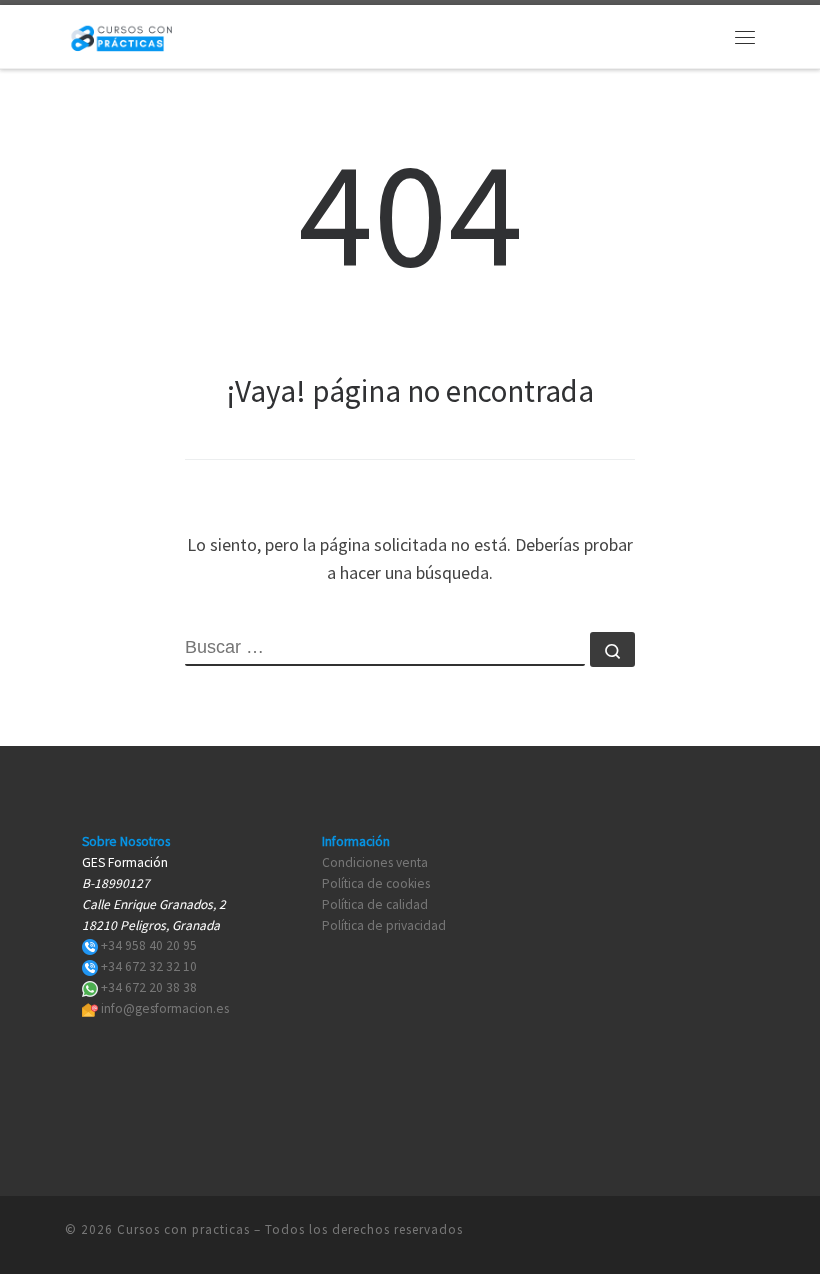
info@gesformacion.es (165, 1008)
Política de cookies (376, 883)
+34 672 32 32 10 (149, 966)
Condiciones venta (375, 862)
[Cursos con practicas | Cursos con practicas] (121, 34)
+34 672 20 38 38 (149, 987)
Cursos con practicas (183, 1229)
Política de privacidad (384, 925)
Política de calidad (375, 904)
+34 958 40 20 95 (149, 945)
